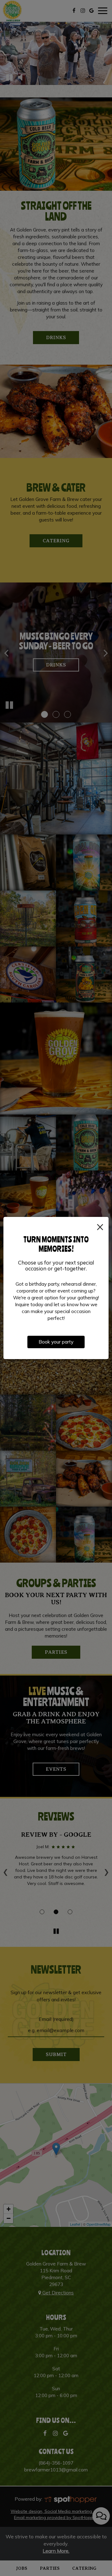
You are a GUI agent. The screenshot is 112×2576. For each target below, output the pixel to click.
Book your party (56, 1342)
